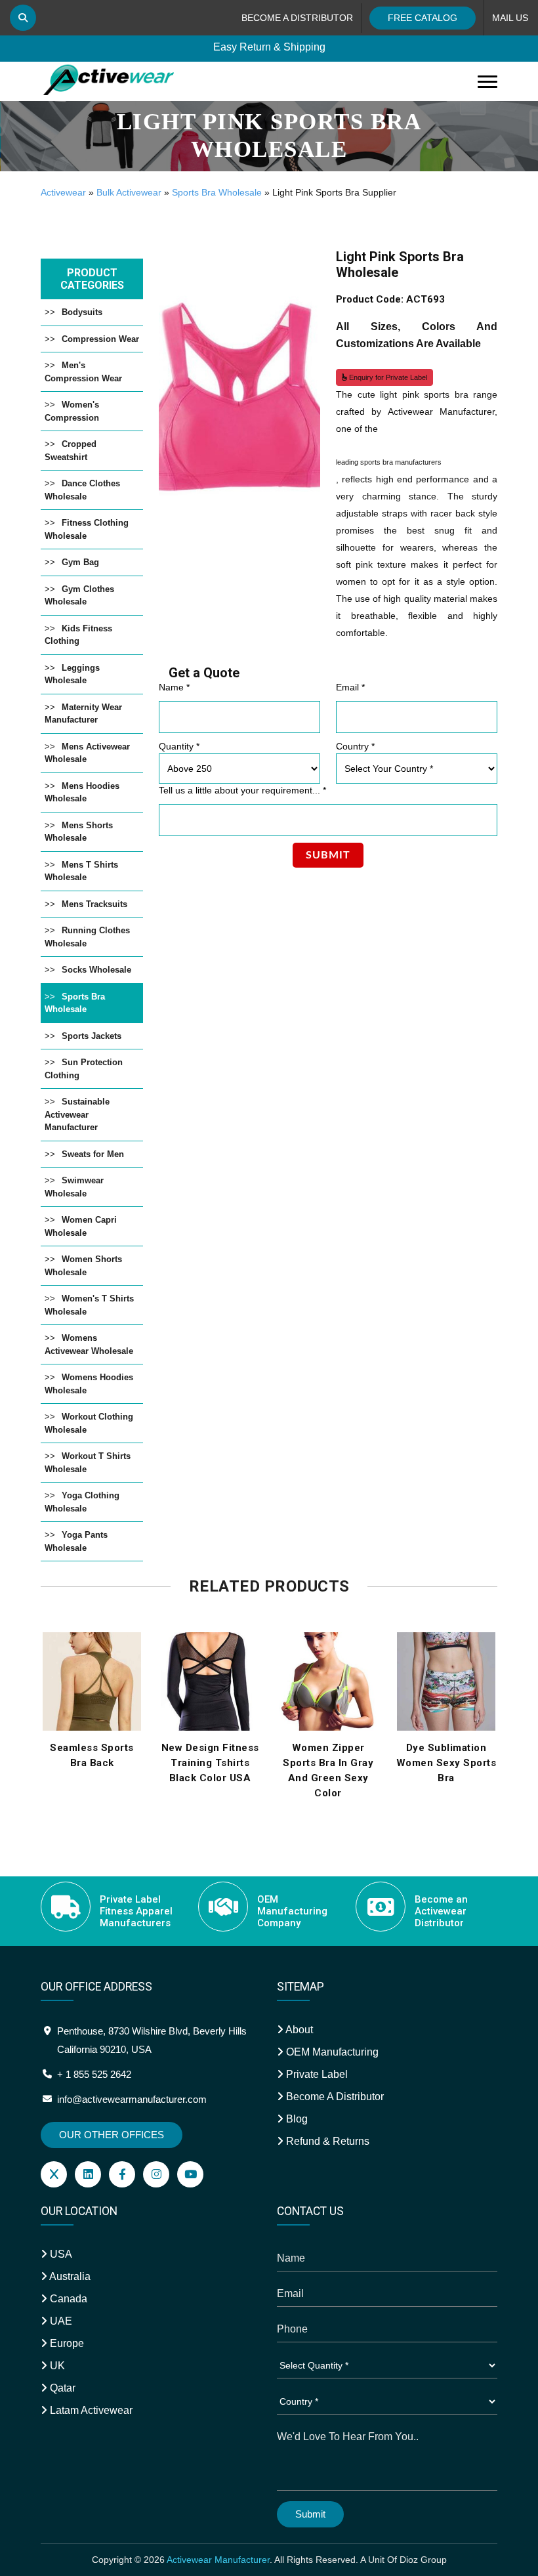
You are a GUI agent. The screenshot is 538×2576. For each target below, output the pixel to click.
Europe (66, 2343)
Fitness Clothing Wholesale (87, 529)
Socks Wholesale (96, 970)
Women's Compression (72, 411)
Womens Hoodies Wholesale (89, 1384)
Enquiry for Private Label (387, 377)
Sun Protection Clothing (84, 1069)
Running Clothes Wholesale (87, 937)
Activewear (63, 192)
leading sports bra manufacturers (389, 462)
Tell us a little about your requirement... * (242, 790)
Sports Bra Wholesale (217, 192)
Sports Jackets (92, 1036)
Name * (174, 687)
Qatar (61, 2388)
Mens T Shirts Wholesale (81, 871)
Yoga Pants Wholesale (76, 1541)
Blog (296, 2119)
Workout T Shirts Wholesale (88, 1463)
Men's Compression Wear (83, 372)
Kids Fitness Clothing (78, 635)
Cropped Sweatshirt (71, 451)
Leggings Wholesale (72, 674)
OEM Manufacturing (331, 2052)
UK (56, 2366)
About (298, 2030)
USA (60, 2254)
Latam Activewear (90, 2410)
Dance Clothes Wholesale (82, 490)
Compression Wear (100, 339)
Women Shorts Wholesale (83, 1266)
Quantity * (179, 746)
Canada (67, 2299)
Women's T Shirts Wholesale (89, 1305)
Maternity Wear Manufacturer (83, 714)
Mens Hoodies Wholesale (82, 792)
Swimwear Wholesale (74, 1187)
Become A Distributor (334, 2097)
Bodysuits (82, 312)
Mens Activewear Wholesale (87, 753)
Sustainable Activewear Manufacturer (77, 1114)
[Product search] (23, 18)
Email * (350, 687)
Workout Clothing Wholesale (89, 1423)
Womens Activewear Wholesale (89, 1344)
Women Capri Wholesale (81, 1226)
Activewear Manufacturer (218, 2560)
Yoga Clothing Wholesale (82, 1502)
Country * (355, 746)
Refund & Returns (326, 2141)
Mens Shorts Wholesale (79, 832)
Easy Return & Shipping (269, 48)
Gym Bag (80, 562)
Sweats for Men (93, 1154)
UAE (60, 2321)
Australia (69, 2276)
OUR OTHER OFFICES (112, 2135)
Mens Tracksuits (94, 904)
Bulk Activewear (129, 192)
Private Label (316, 2074)
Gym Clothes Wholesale (79, 596)
